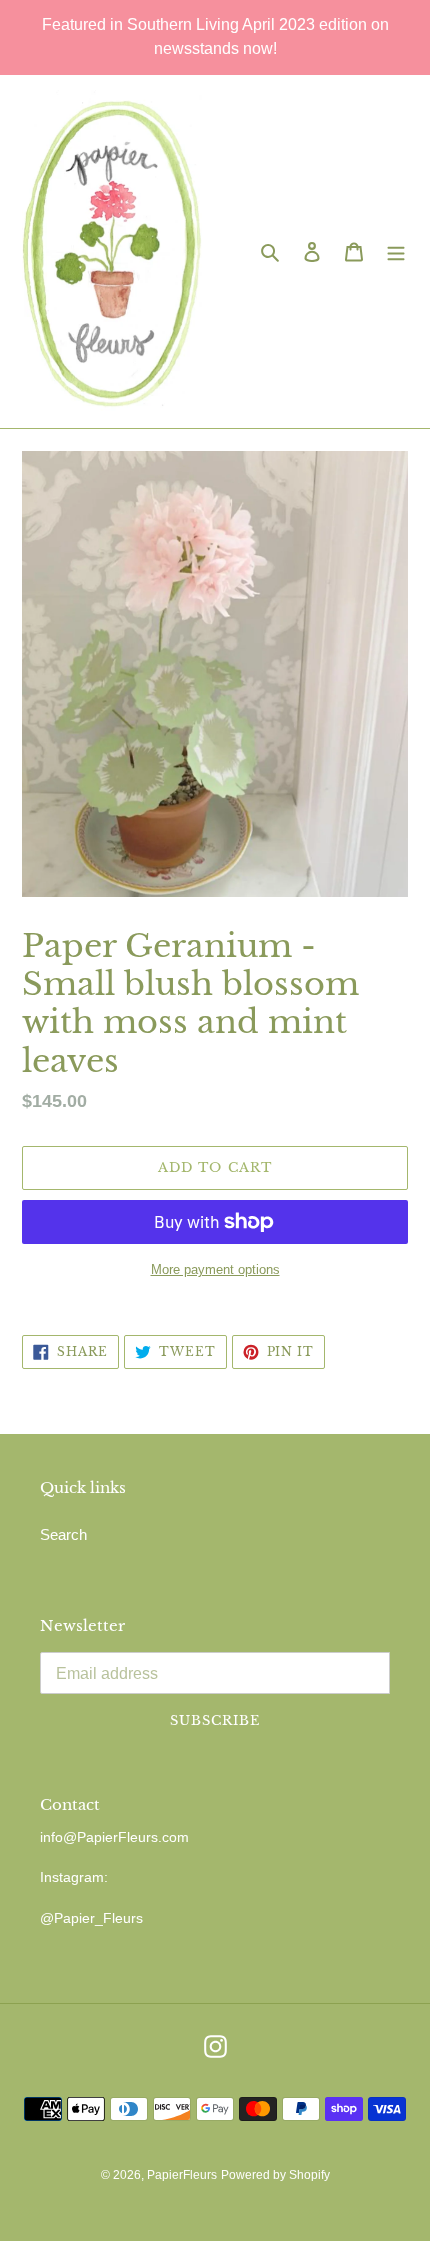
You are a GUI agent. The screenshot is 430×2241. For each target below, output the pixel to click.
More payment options (215, 1269)
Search (63, 1534)
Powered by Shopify (275, 2175)
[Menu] (396, 251)
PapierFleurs (182, 2175)
